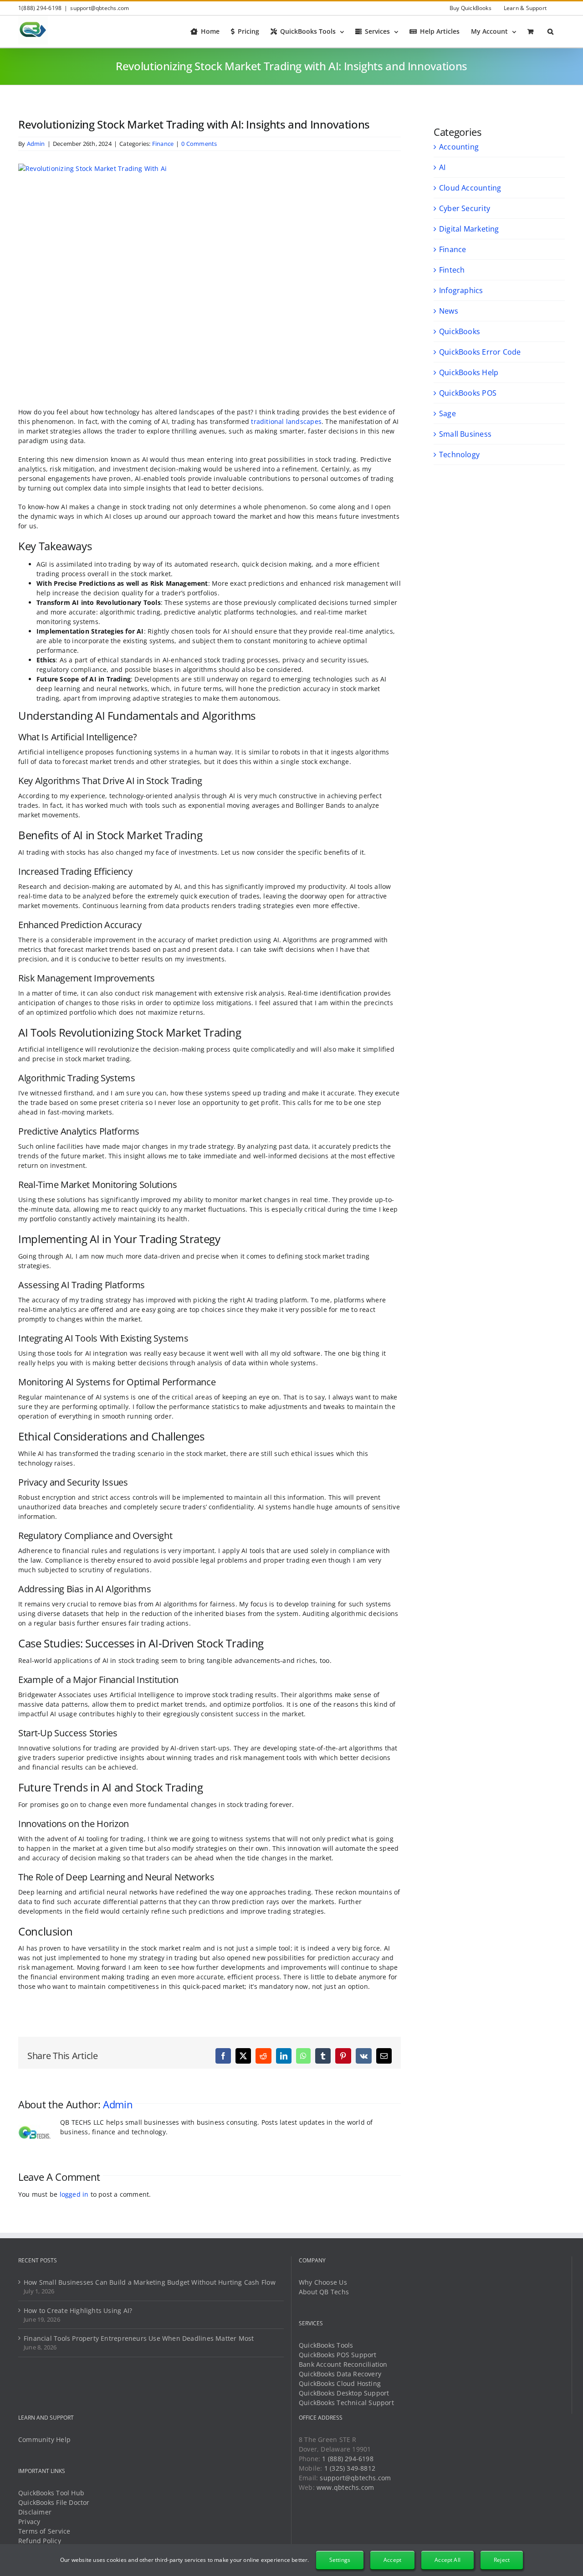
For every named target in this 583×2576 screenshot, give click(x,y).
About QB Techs (324, 2292)
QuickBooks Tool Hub (51, 2493)
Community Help (44, 2439)
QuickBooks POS (468, 393)
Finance (163, 144)
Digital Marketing (469, 229)
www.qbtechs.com (345, 2487)
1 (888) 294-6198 (348, 2459)
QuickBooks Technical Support (346, 2403)
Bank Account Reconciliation (343, 2364)
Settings (340, 2560)
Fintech (452, 270)
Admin (36, 144)
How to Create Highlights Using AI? (78, 2310)
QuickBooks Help (469, 372)
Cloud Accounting (470, 188)
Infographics (461, 290)
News (449, 311)
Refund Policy (40, 2541)
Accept (392, 2560)
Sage (447, 413)
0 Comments (199, 144)
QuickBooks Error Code (480, 352)
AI (442, 167)
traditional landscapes (286, 421)
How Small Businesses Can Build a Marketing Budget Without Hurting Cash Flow (150, 2282)
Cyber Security (465, 208)
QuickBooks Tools (326, 2345)
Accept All (447, 2560)
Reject (502, 2560)
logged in (74, 2194)
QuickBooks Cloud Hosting (340, 2383)
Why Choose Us (323, 2282)
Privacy (29, 2522)
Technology (459, 454)
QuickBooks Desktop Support (344, 2393)
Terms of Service (44, 2531)
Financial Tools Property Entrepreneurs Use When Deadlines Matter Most (139, 2338)
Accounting (459, 147)
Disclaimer (35, 2512)
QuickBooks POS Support (338, 2355)
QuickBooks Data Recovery (340, 2374)
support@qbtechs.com (100, 8)
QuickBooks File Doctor (54, 2502)
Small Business (465, 434)
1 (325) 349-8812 (350, 2468)
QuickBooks (460, 331)
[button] (550, 31)
